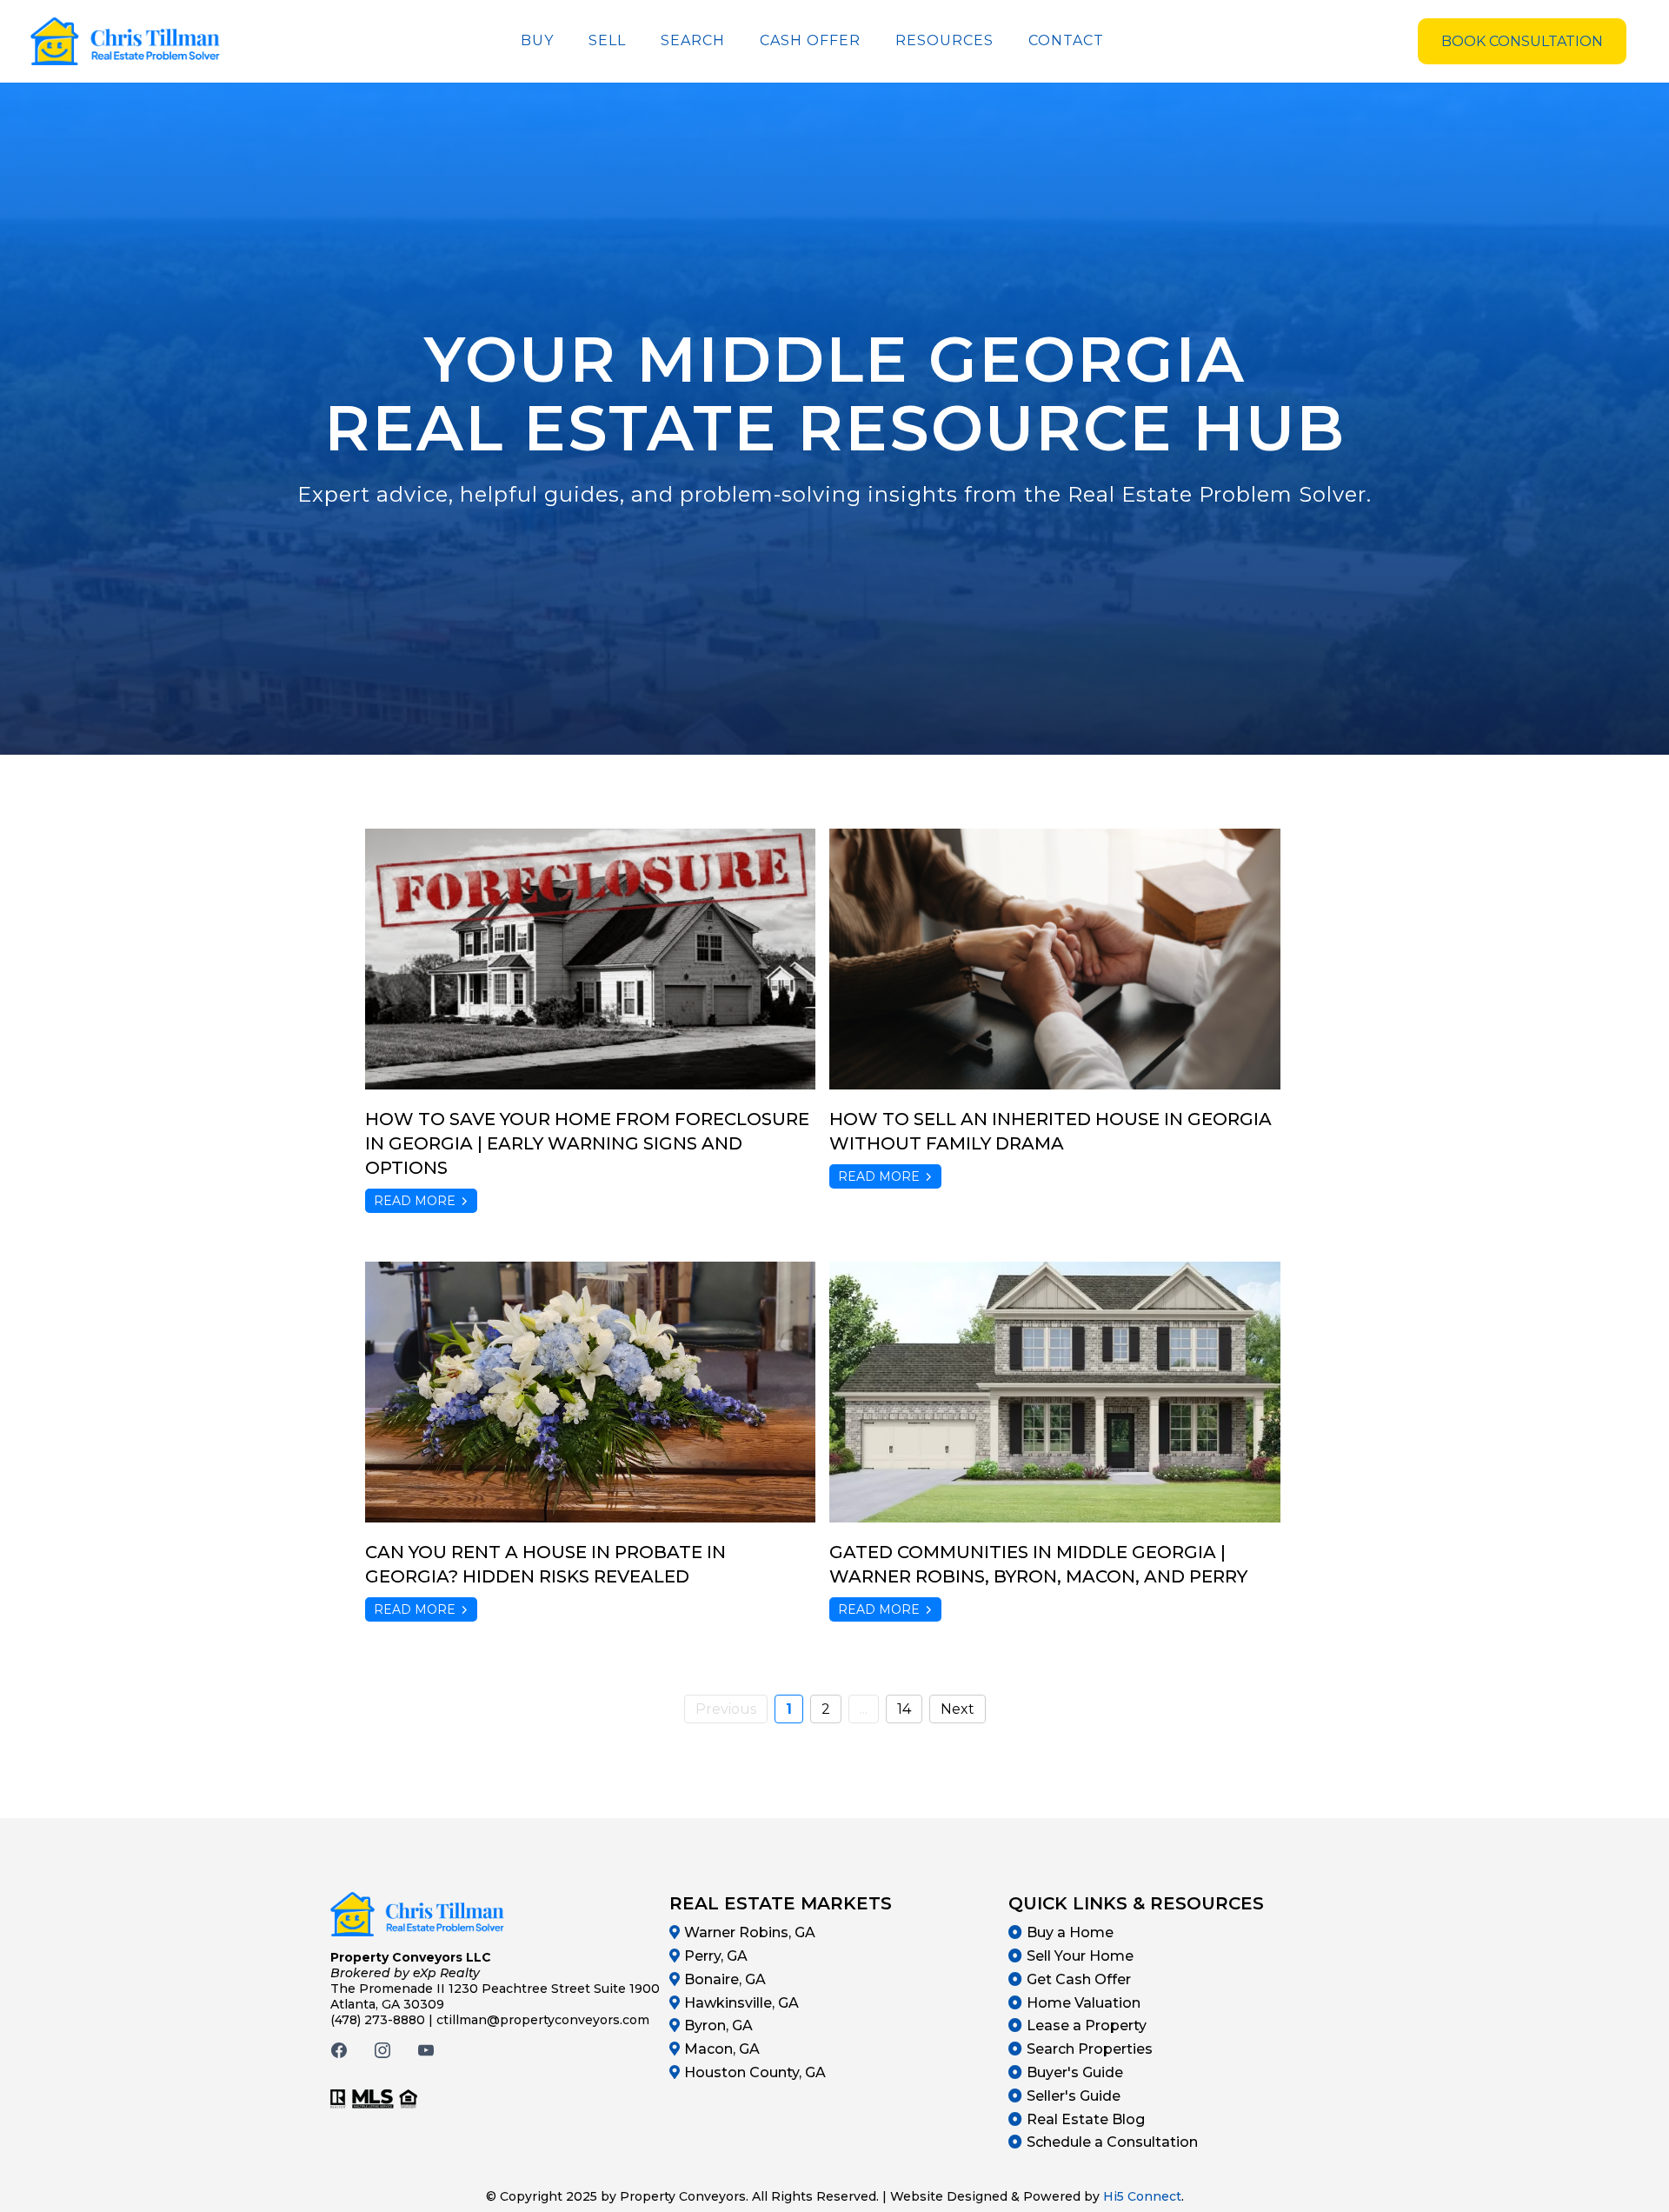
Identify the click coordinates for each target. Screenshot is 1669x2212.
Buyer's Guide (1075, 2072)
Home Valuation (1084, 2003)
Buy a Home (1070, 1932)
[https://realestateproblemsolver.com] (125, 41)
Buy (537, 40)
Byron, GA (718, 2025)
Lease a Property (1087, 2025)
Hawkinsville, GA (741, 2003)
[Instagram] (382, 2050)
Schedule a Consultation (1112, 2142)
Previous (726, 1709)
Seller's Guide (1074, 2096)
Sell (607, 40)
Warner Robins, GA (750, 1932)
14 (904, 1709)
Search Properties (1090, 2049)
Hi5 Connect (1142, 2196)
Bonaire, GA (725, 1979)
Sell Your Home (1080, 1956)
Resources (944, 40)
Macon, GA (722, 2049)
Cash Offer (810, 40)
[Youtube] (426, 2050)
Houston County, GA (755, 2072)
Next (958, 1709)
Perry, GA (716, 1956)
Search (693, 40)
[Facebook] (339, 2050)
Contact (1066, 40)
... (864, 1709)
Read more (415, 1201)
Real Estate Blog (1086, 2119)
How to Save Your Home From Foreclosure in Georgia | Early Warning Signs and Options (587, 1143)
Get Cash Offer (1079, 1979)
